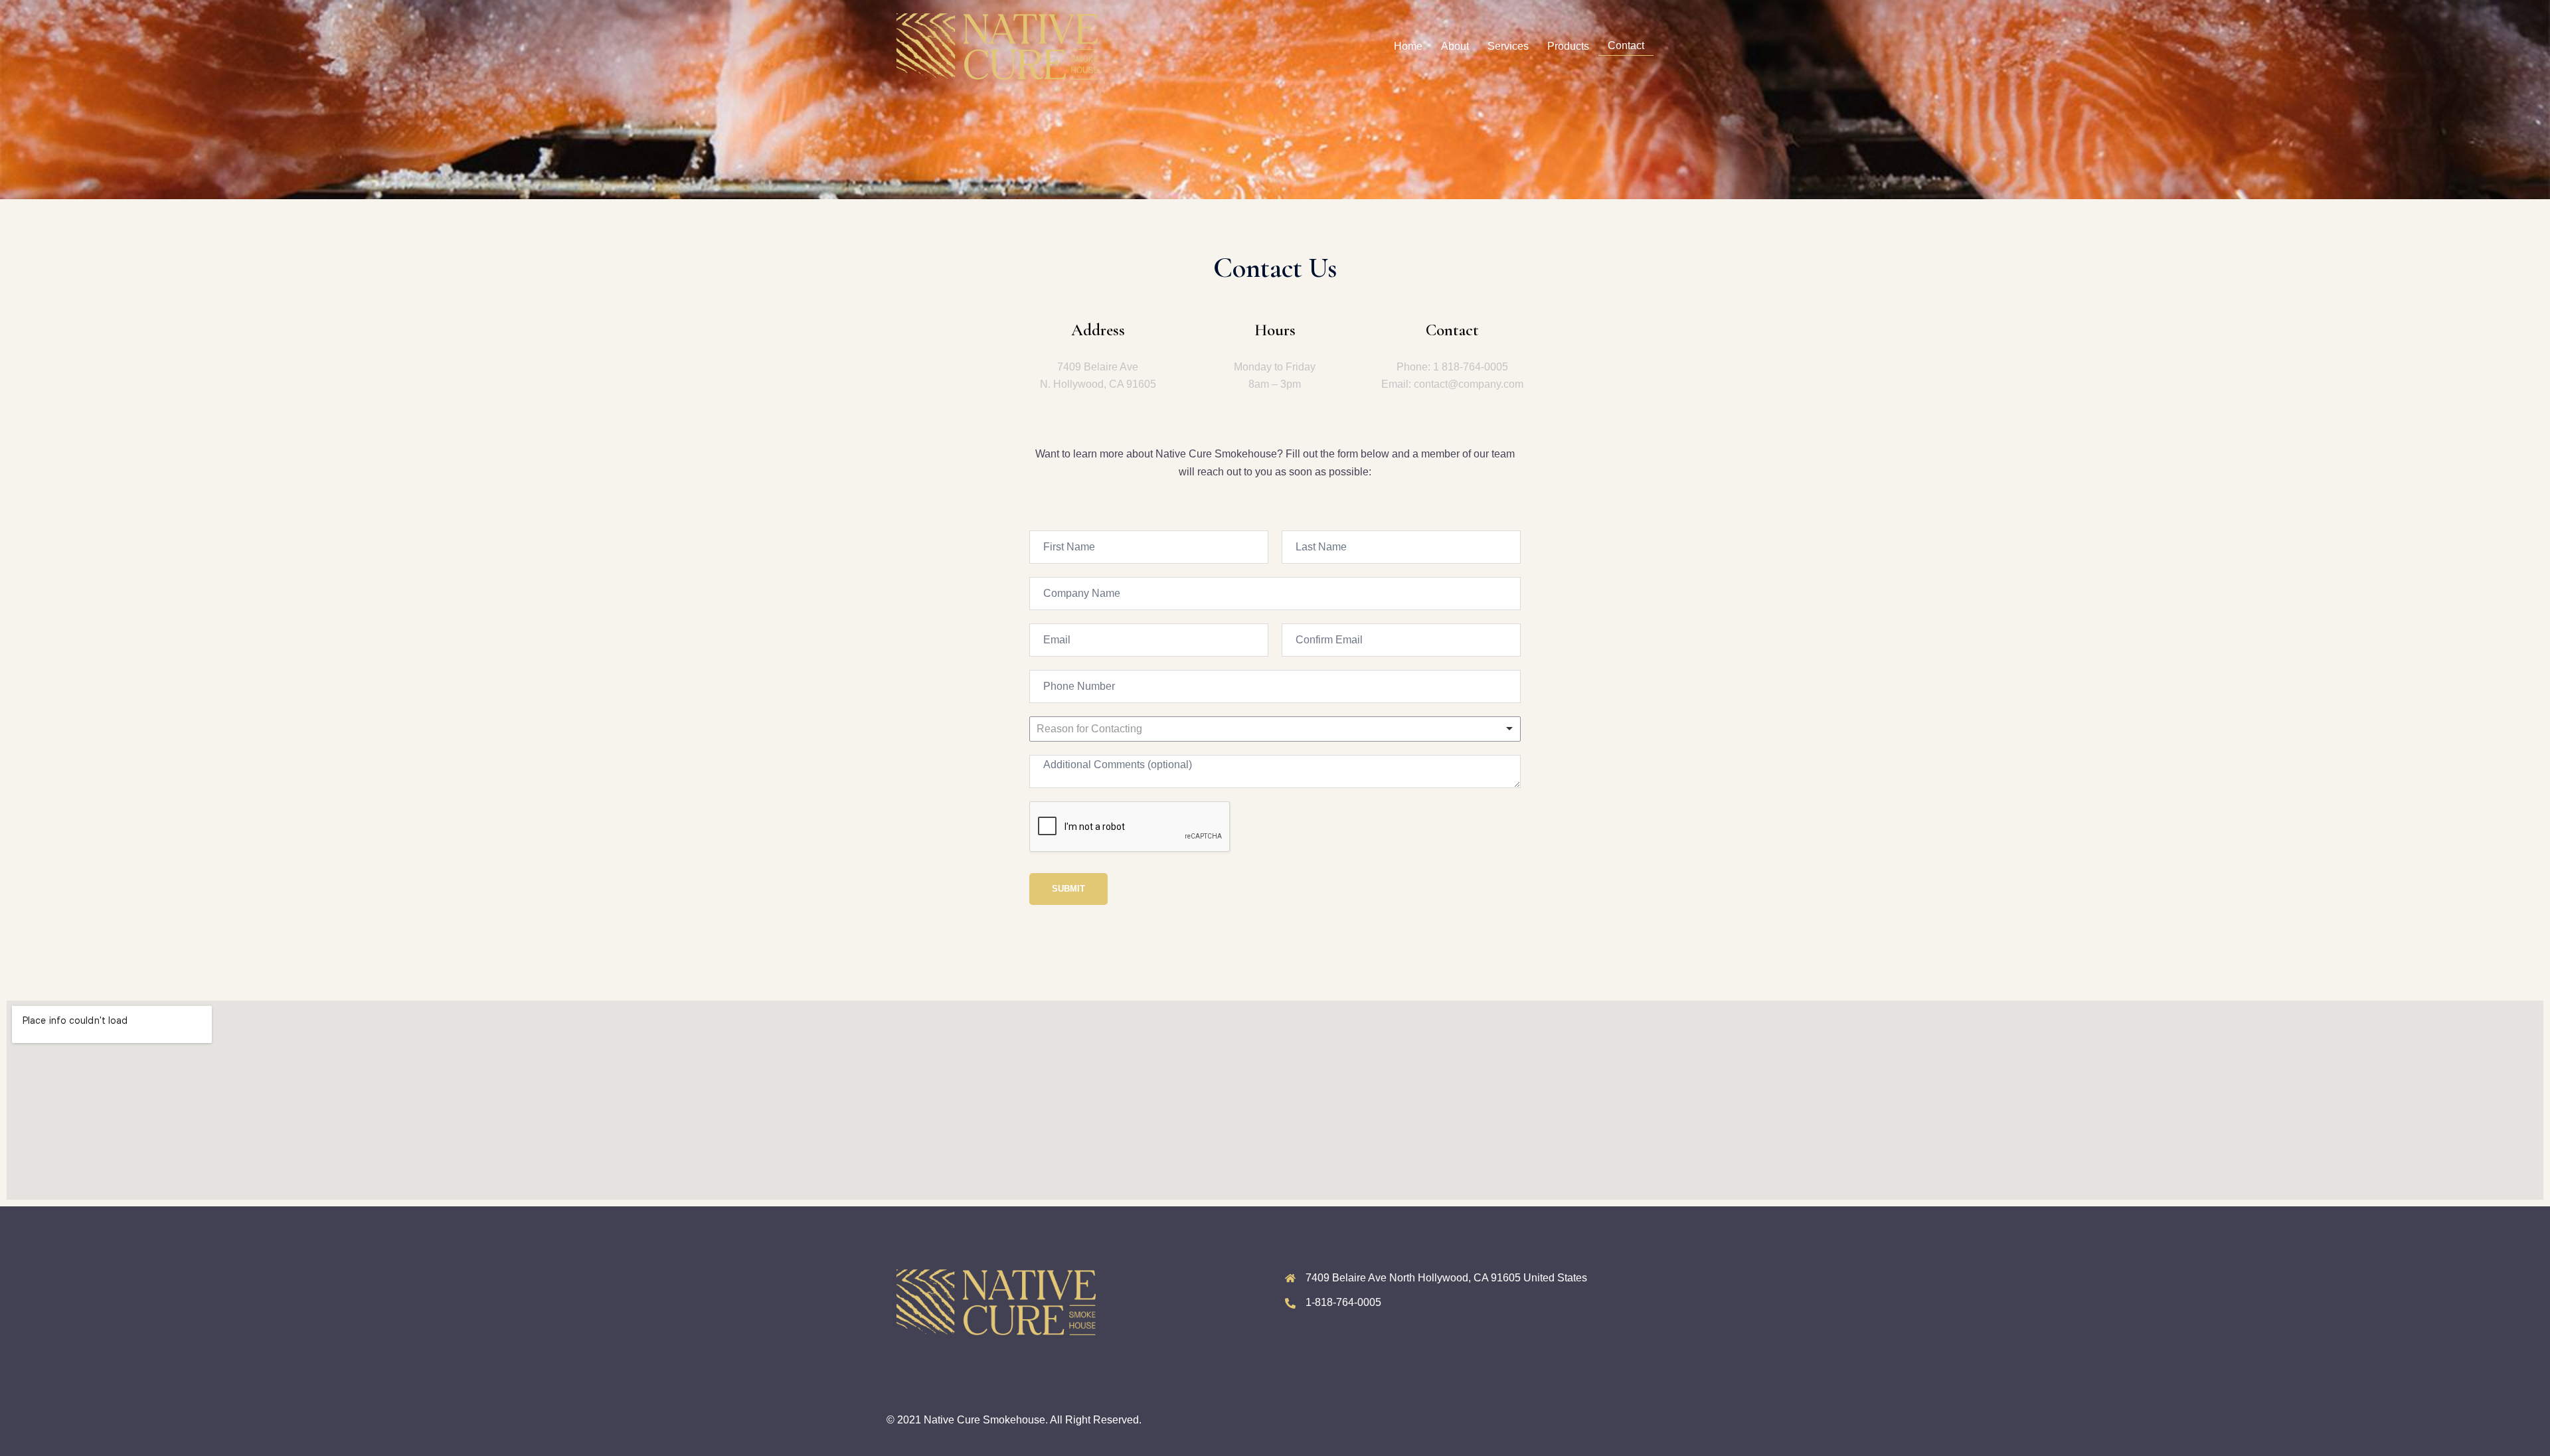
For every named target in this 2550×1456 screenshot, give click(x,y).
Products (1568, 46)
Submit (1068, 889)
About (1455, 46)
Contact (1626, 45)
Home (1408, 46)
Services (1508, 46)
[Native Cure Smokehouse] (997, 45)
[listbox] (1275, 729)
